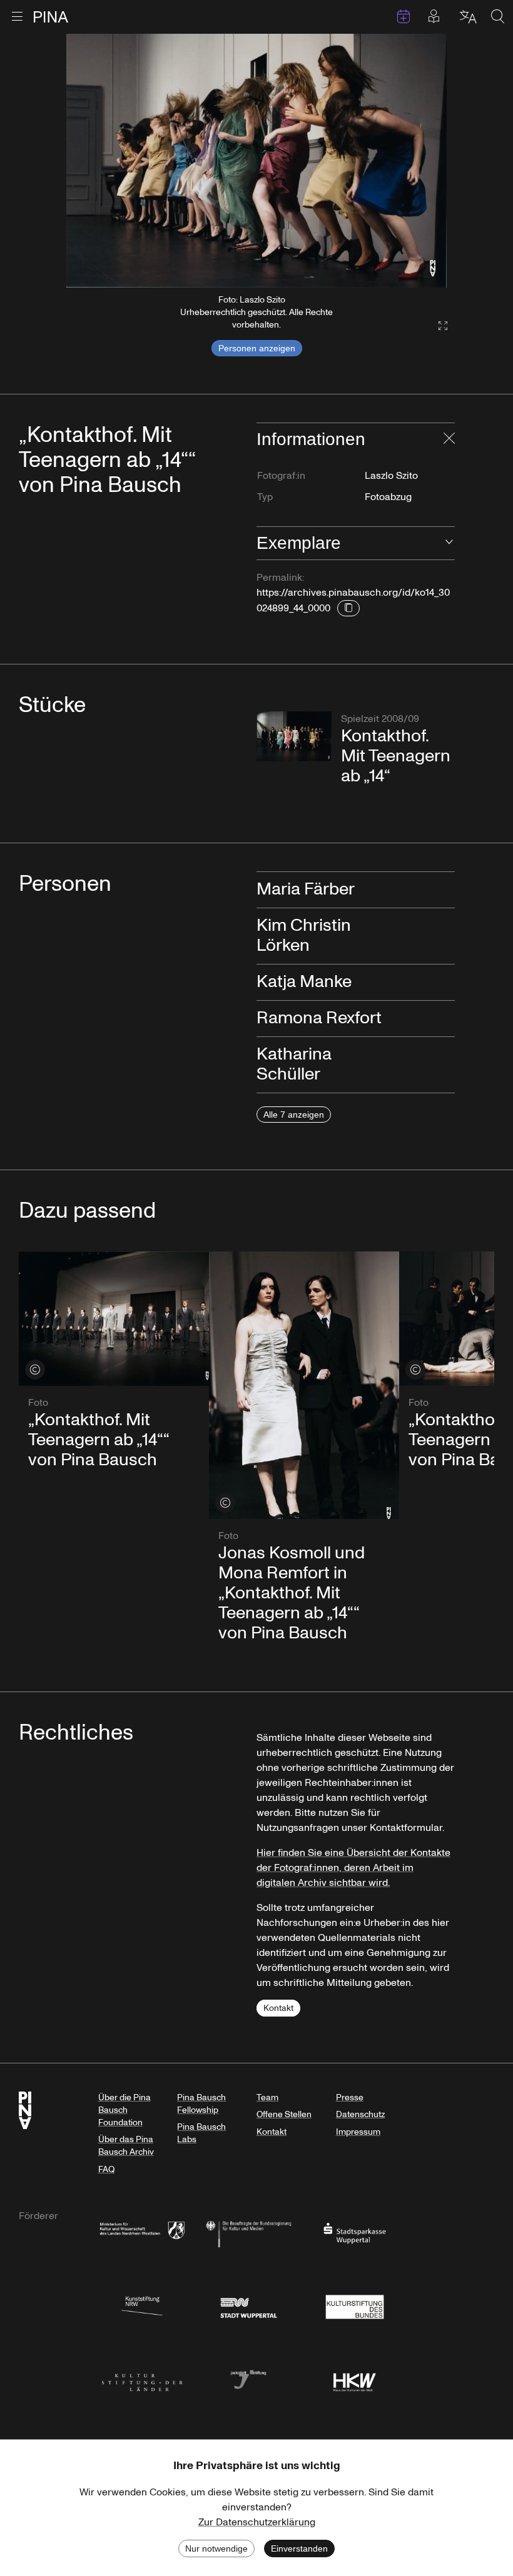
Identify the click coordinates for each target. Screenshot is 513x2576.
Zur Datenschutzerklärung (257, 2522)
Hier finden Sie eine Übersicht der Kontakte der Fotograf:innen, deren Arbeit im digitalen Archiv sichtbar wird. (353, 1868)
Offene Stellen (284, 2114)
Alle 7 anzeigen (294, 1115)
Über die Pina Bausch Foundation (124, 2110)
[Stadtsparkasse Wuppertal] (355, 2233)
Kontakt (278, 2008)
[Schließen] (449, 439)
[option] (256, 161)
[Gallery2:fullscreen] (437, 326)
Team (267, 2097)
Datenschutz (360, 2114)
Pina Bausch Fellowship (201, 2104)
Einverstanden (299, 2548)
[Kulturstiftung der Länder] (142, 2379)
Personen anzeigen (257, 348)
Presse (350, 2097)
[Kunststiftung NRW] (142, 2306)
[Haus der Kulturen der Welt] (355, 2379)
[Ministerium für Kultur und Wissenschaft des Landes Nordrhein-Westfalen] (142, 2233)
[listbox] (256, 161)
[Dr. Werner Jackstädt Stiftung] (248, 2379)
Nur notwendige (216, 2548)
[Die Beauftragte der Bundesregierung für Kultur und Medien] (248, 2233)
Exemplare (299, 543)
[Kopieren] (348, 608)
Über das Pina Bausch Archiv (126, 2146)
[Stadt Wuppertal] (248, 2306)
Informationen (311, 439)
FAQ (106, 2169)
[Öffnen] (449, 543)
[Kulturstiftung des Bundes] (355, 2306)
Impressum (358, 2132)
